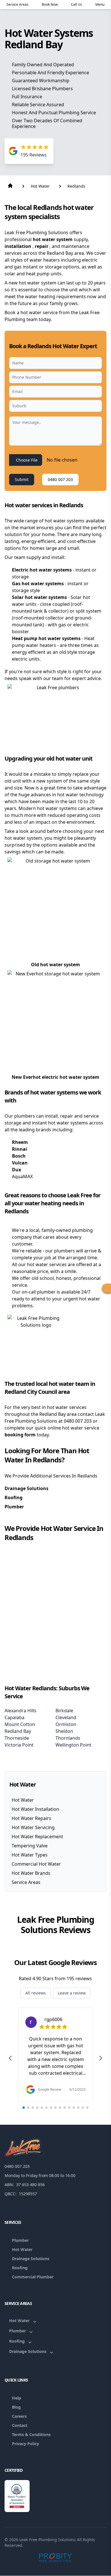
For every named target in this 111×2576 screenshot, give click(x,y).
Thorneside (17, 1738)
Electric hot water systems (42, 570)
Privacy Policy (25, 2444)
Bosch (19, 1156)
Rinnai (19, 1149)
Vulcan (20, 1163)
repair (42, 246)
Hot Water (23, 1800)
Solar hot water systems (40, 597)
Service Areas (26, 1882)
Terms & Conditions (31, 2434)
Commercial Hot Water (36, 1864)
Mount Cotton (20, 1724)
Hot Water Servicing (33, 1827)
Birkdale (64, 1711)
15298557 (28, 2194)
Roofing (14, 1498)
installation (18, 246)
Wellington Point (73, 1745)
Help (17, 2398)
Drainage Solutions (26, 1488)
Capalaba (15, 1717)
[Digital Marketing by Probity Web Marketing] (56, 2557)
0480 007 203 (60, 479)
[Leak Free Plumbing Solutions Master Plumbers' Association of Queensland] (17, 2496)
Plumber (14, 1507)
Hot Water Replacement (37, 1837)
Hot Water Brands (31, 1873)
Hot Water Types (30, 1855)
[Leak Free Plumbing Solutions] (55, 2148)
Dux (17, 1170)
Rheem (20, 1142)
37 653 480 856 (30, 2185)
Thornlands (68, 1738)
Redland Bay (18, 1731)
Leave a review (72, 1993)
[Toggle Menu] (106, 1288)
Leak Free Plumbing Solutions (48, 2540)
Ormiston (66, 1724)
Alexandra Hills (20, 1711)
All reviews (36, 1993)
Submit (22, 479)
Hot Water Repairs (31, 1818)
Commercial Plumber (33, 2277)
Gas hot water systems (38, 584)
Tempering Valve (30, 1846)
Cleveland (66, 1717)
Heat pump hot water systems (47, 638)
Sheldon (64, 1731)
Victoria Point (19, 1745)
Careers (19, 2416)
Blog (16, 2407)
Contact (20, 2425)
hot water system (53, 239)
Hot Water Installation (35, 1809)
